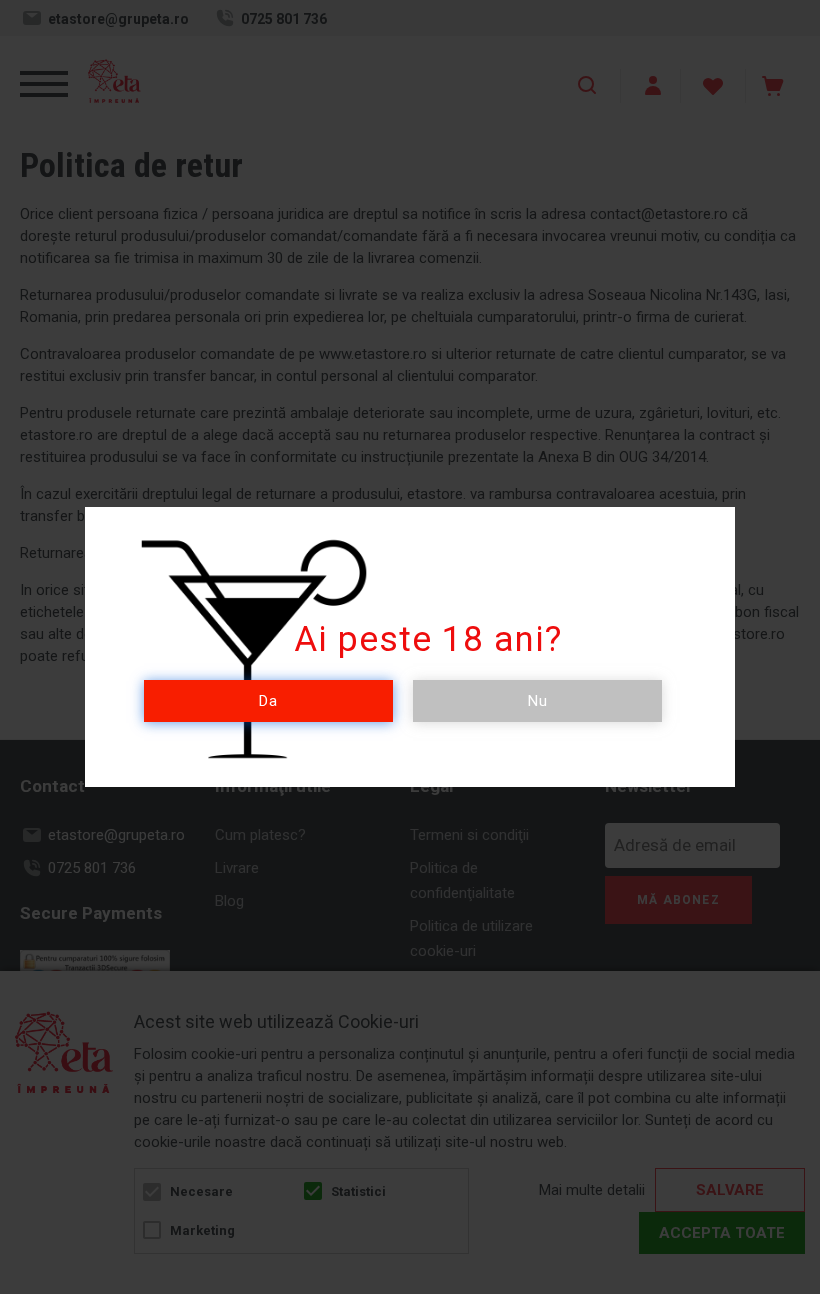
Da (268, 701)
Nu (538, 701)
